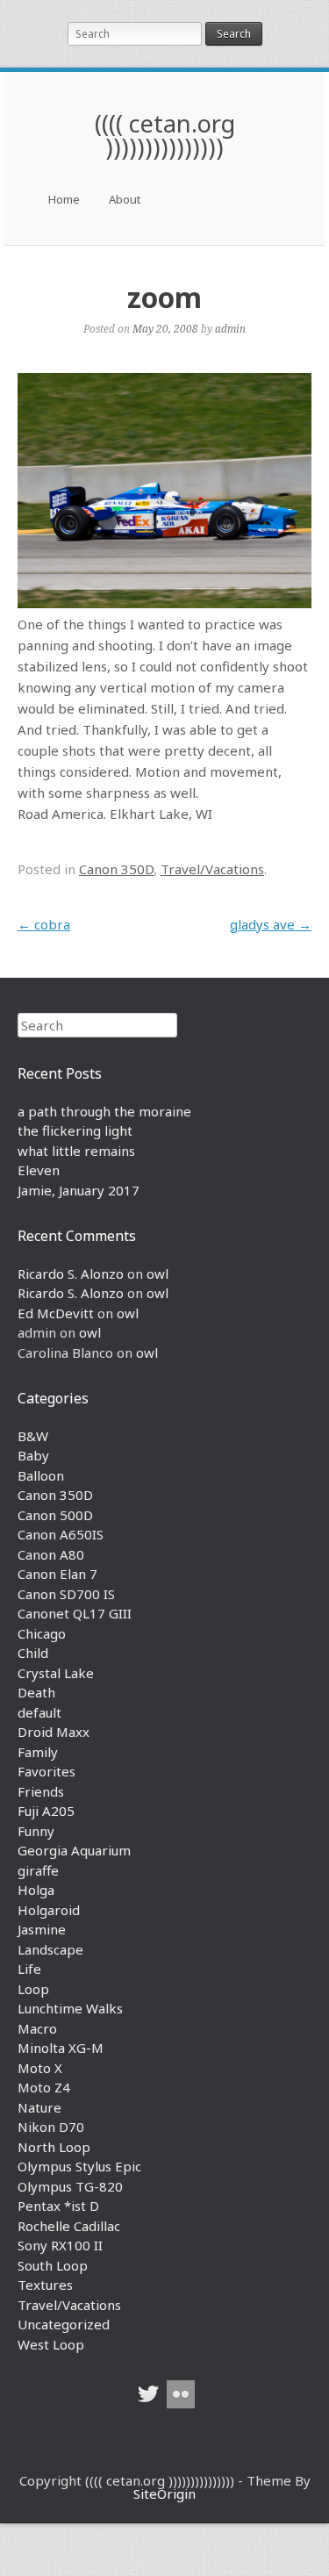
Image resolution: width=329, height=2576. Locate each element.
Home (64, 199)
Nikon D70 (51, 2127)
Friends (41, 1791)
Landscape (50, 1949)
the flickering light (75, 1130)
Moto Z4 (44, 2087)
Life (29, 1969)
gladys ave (271, 924)
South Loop (53, 2265)
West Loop (51, 2344)
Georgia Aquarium (74, 1850)
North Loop (54, 2147)
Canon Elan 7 (57, 1574)
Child (33, 1653)
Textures (45, 2285)
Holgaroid (49, 1910)
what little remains (76, 1151)
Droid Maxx (54, 1732)
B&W (33, 1436)
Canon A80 (51, 1554)
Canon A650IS (61, 1534)
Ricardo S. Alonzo (71, 1274)
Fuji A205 (46, 1811)
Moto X (40, 2068)
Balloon (41, 1475)
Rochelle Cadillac (69, 2226)
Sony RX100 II (60, 2245)
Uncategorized (64, 2324)
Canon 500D (55, 1515)
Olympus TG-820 (70, 2186)
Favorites (46, 1771)
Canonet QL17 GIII (75, 1613)
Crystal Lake (56, 1673)
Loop (33, 1989)
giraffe (38, 1870)
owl (157, 1274)
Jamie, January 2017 (79, 1190)
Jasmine (42, 1929)
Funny (36, 1831)
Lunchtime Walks (70, 2008)
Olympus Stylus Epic (79, 2166)
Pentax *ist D (58, 2206)
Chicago (42, 1633)
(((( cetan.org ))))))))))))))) (165, 135)
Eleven (39, 1170)
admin (230, 328)
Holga (36, 1890)
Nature (39, 2107)
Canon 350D (116, 869)
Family (38, 1752)
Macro (37, 2028)
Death (36, 1692)
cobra (44, 924)
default (39, 1712)
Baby (33, 1455)
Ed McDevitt (56, 1313)
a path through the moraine (104, 1111)
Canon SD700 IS (66, 1594)
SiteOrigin (164, 2493)
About (125, 199)
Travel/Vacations (212, 869)
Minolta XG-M (61, 2048)
